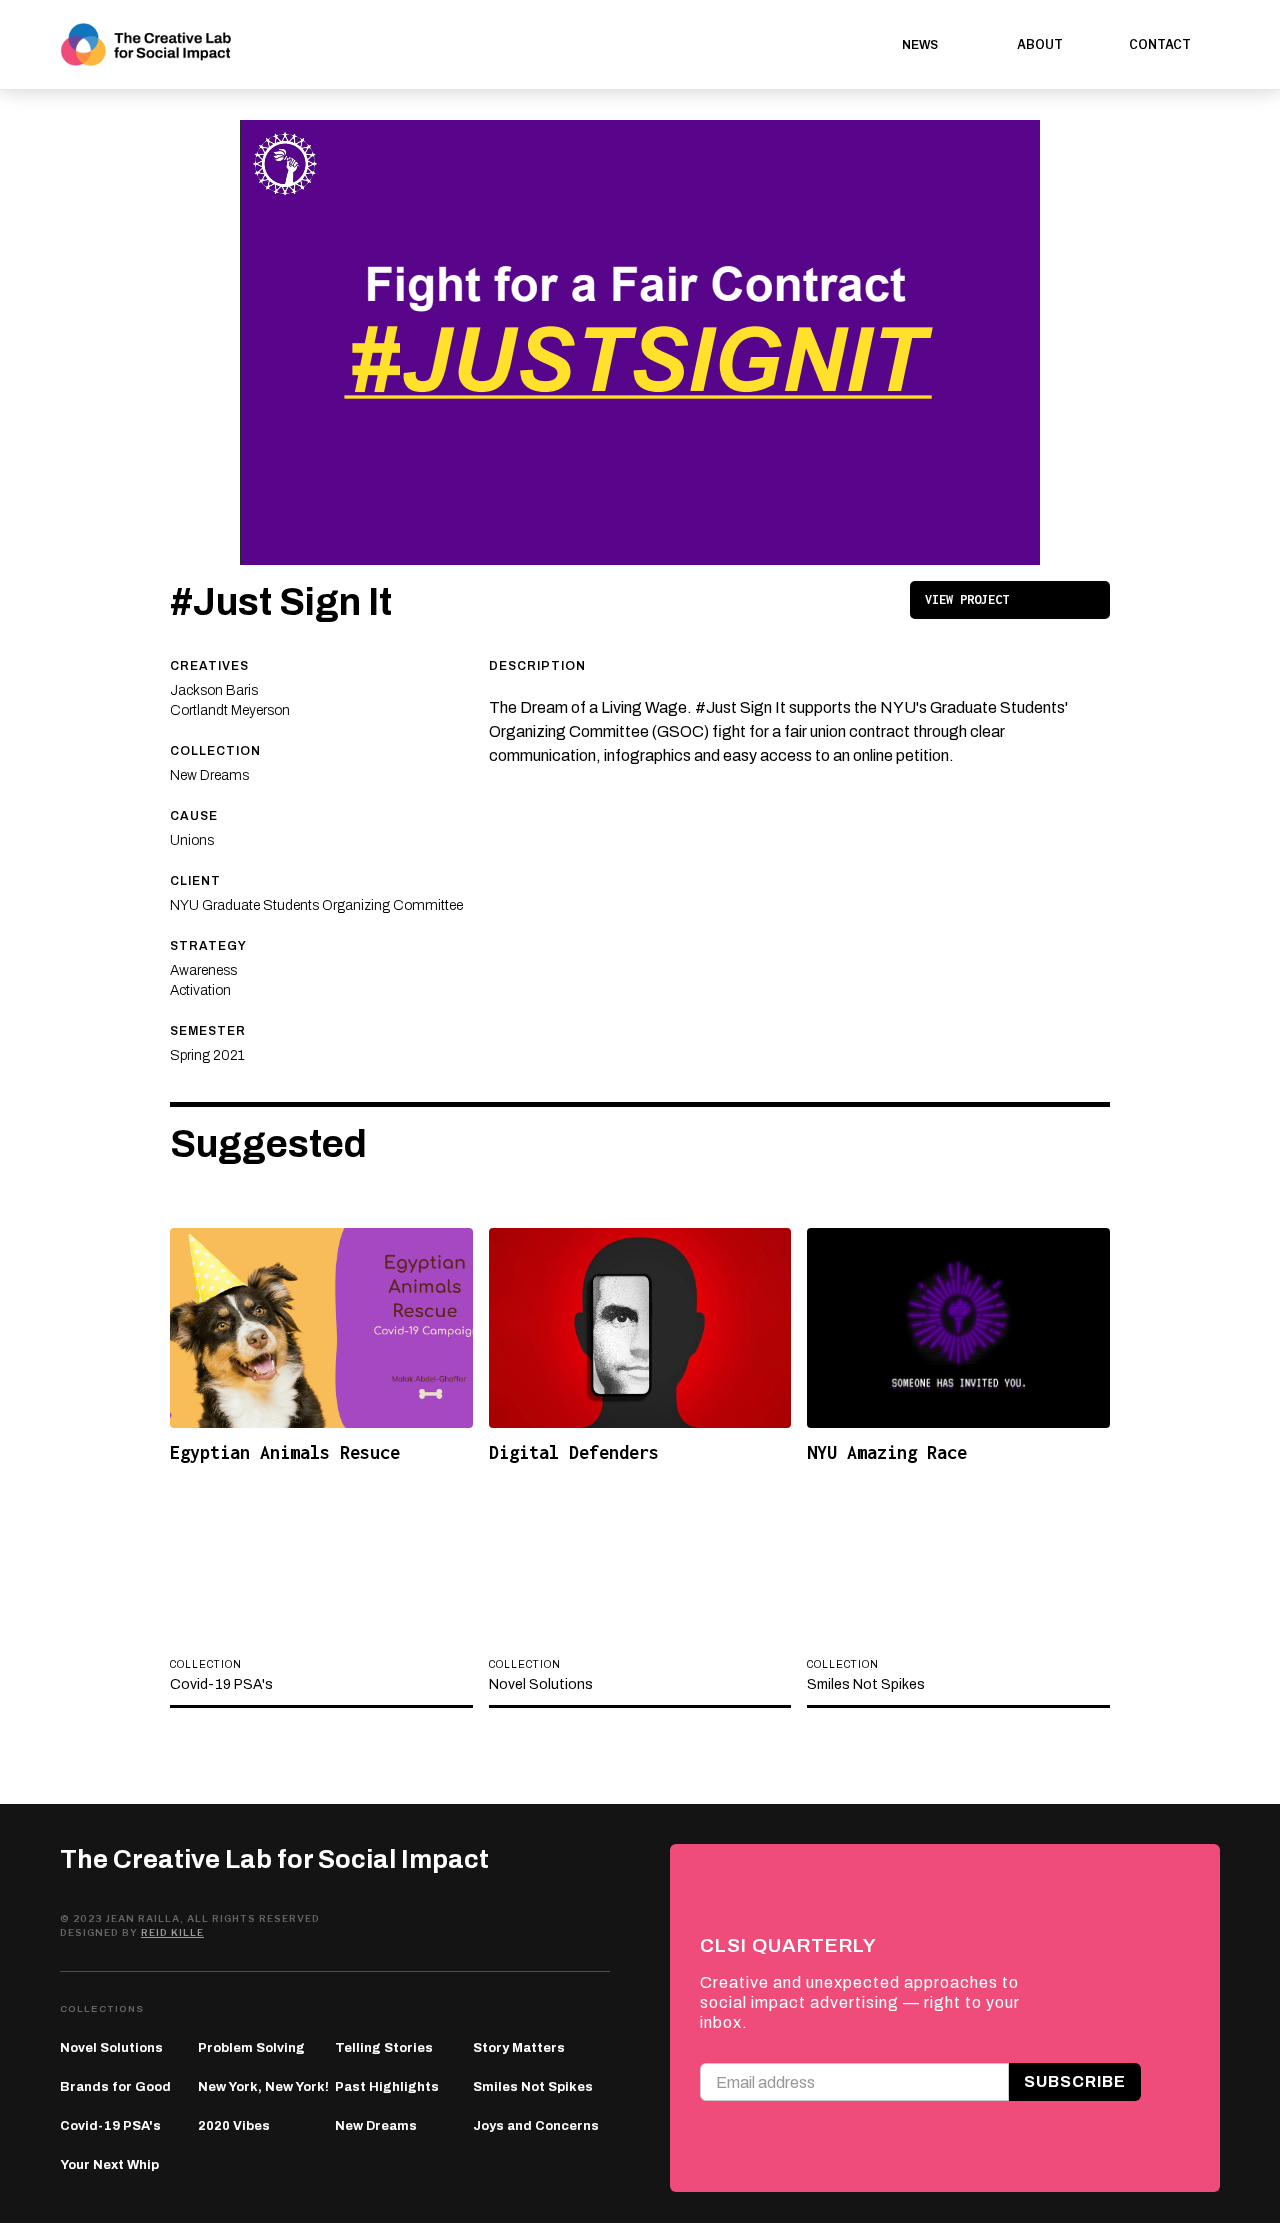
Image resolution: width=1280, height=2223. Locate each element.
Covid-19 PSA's (110, 2126)
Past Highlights (387, 2087)
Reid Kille (172, 1932)
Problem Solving (251, 2048)
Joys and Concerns (536, 2126)
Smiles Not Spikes (533, 2087)
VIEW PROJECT (967, 599)
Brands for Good (115, 2087)
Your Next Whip (109, 2165)
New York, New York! (263, 2087)
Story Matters (519, 2048)
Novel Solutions (111, 2048)
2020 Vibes (234, 2126)
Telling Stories (384, 2048)
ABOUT (1040, 44)
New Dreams (376, 2126)
